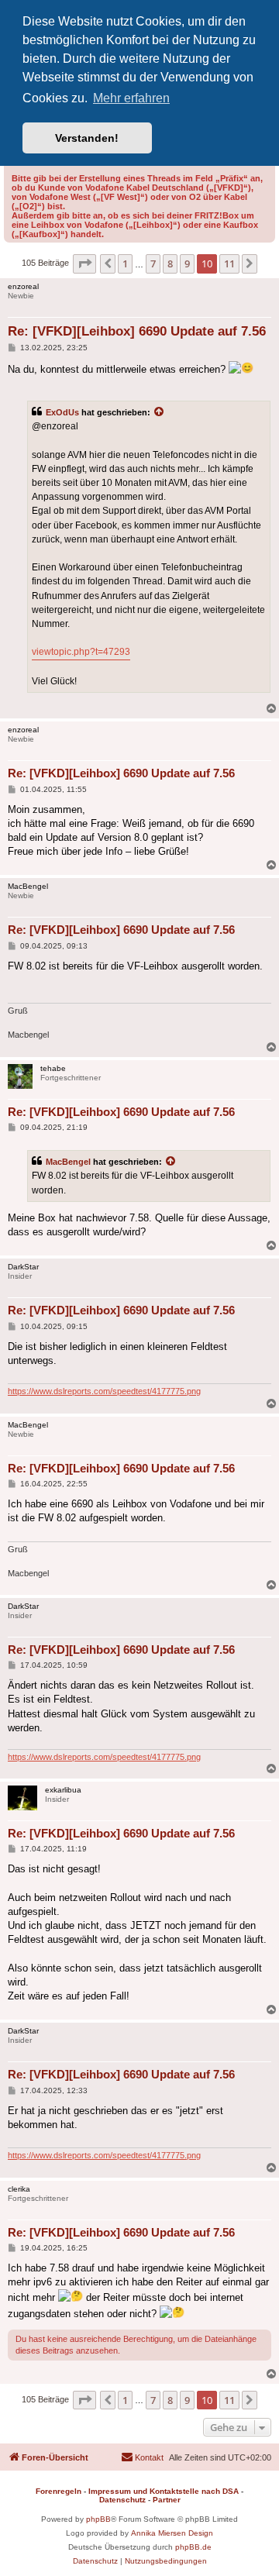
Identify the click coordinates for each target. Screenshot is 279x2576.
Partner (167, 2500)
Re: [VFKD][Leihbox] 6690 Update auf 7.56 (137, 331)
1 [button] (125, 263)
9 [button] (187, 263)
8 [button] (170, 263)
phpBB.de (193, 2547)
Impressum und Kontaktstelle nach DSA (164, 2491)
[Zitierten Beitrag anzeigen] (160, 412)
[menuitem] (142, 2457)
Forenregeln (59, 2491)
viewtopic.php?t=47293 (81, 652)
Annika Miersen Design (172, 2533)
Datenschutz (122, 2500)
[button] (84, 263)
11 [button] (229, 263)
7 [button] (153, 263)
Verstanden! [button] (87, 138)
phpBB (98, 2519)
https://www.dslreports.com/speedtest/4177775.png (104, 1391)
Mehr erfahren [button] (131, 98)
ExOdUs (62, 412)
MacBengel (68, 1162)
